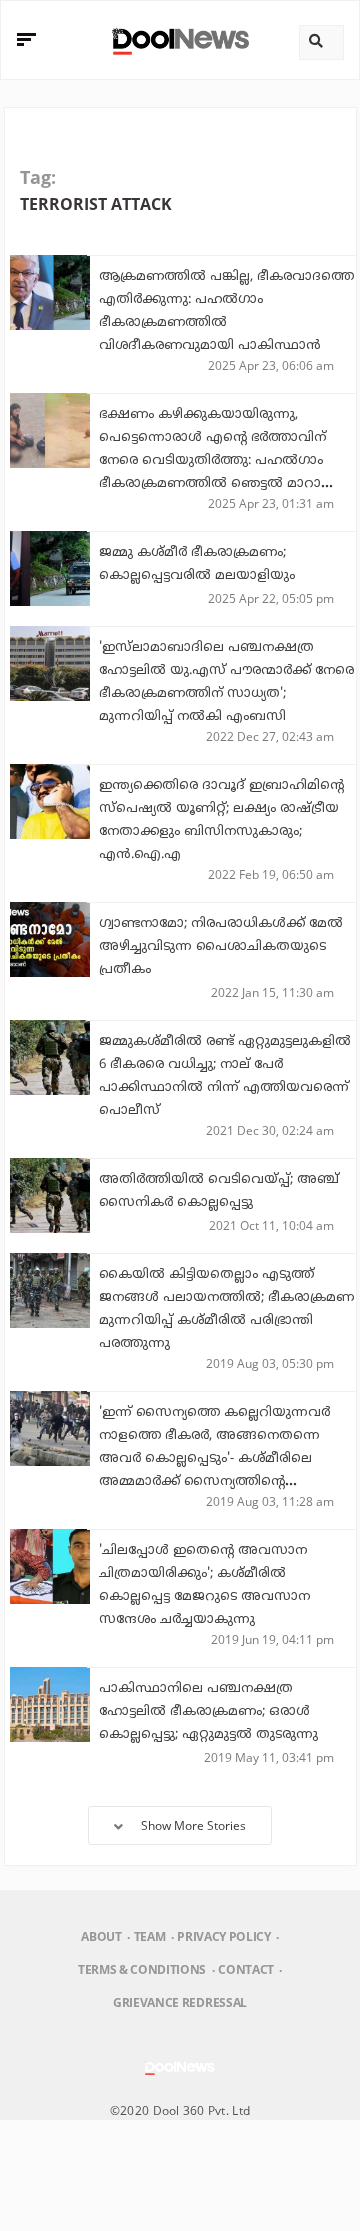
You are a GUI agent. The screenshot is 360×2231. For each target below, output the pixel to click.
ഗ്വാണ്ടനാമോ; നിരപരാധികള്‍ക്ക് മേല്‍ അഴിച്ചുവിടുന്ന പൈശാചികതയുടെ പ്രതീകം (221, 947)
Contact (246, 1969)
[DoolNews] (177, 39)
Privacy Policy (223, 1936)
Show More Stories (193, 1825)
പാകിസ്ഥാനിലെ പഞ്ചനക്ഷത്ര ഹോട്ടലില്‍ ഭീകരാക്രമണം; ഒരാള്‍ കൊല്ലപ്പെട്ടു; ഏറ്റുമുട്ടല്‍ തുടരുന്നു (208, 1712)
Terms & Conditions (142, 1969)
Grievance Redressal (180, 2002)
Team (150, 1936)
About (101, 1936)
